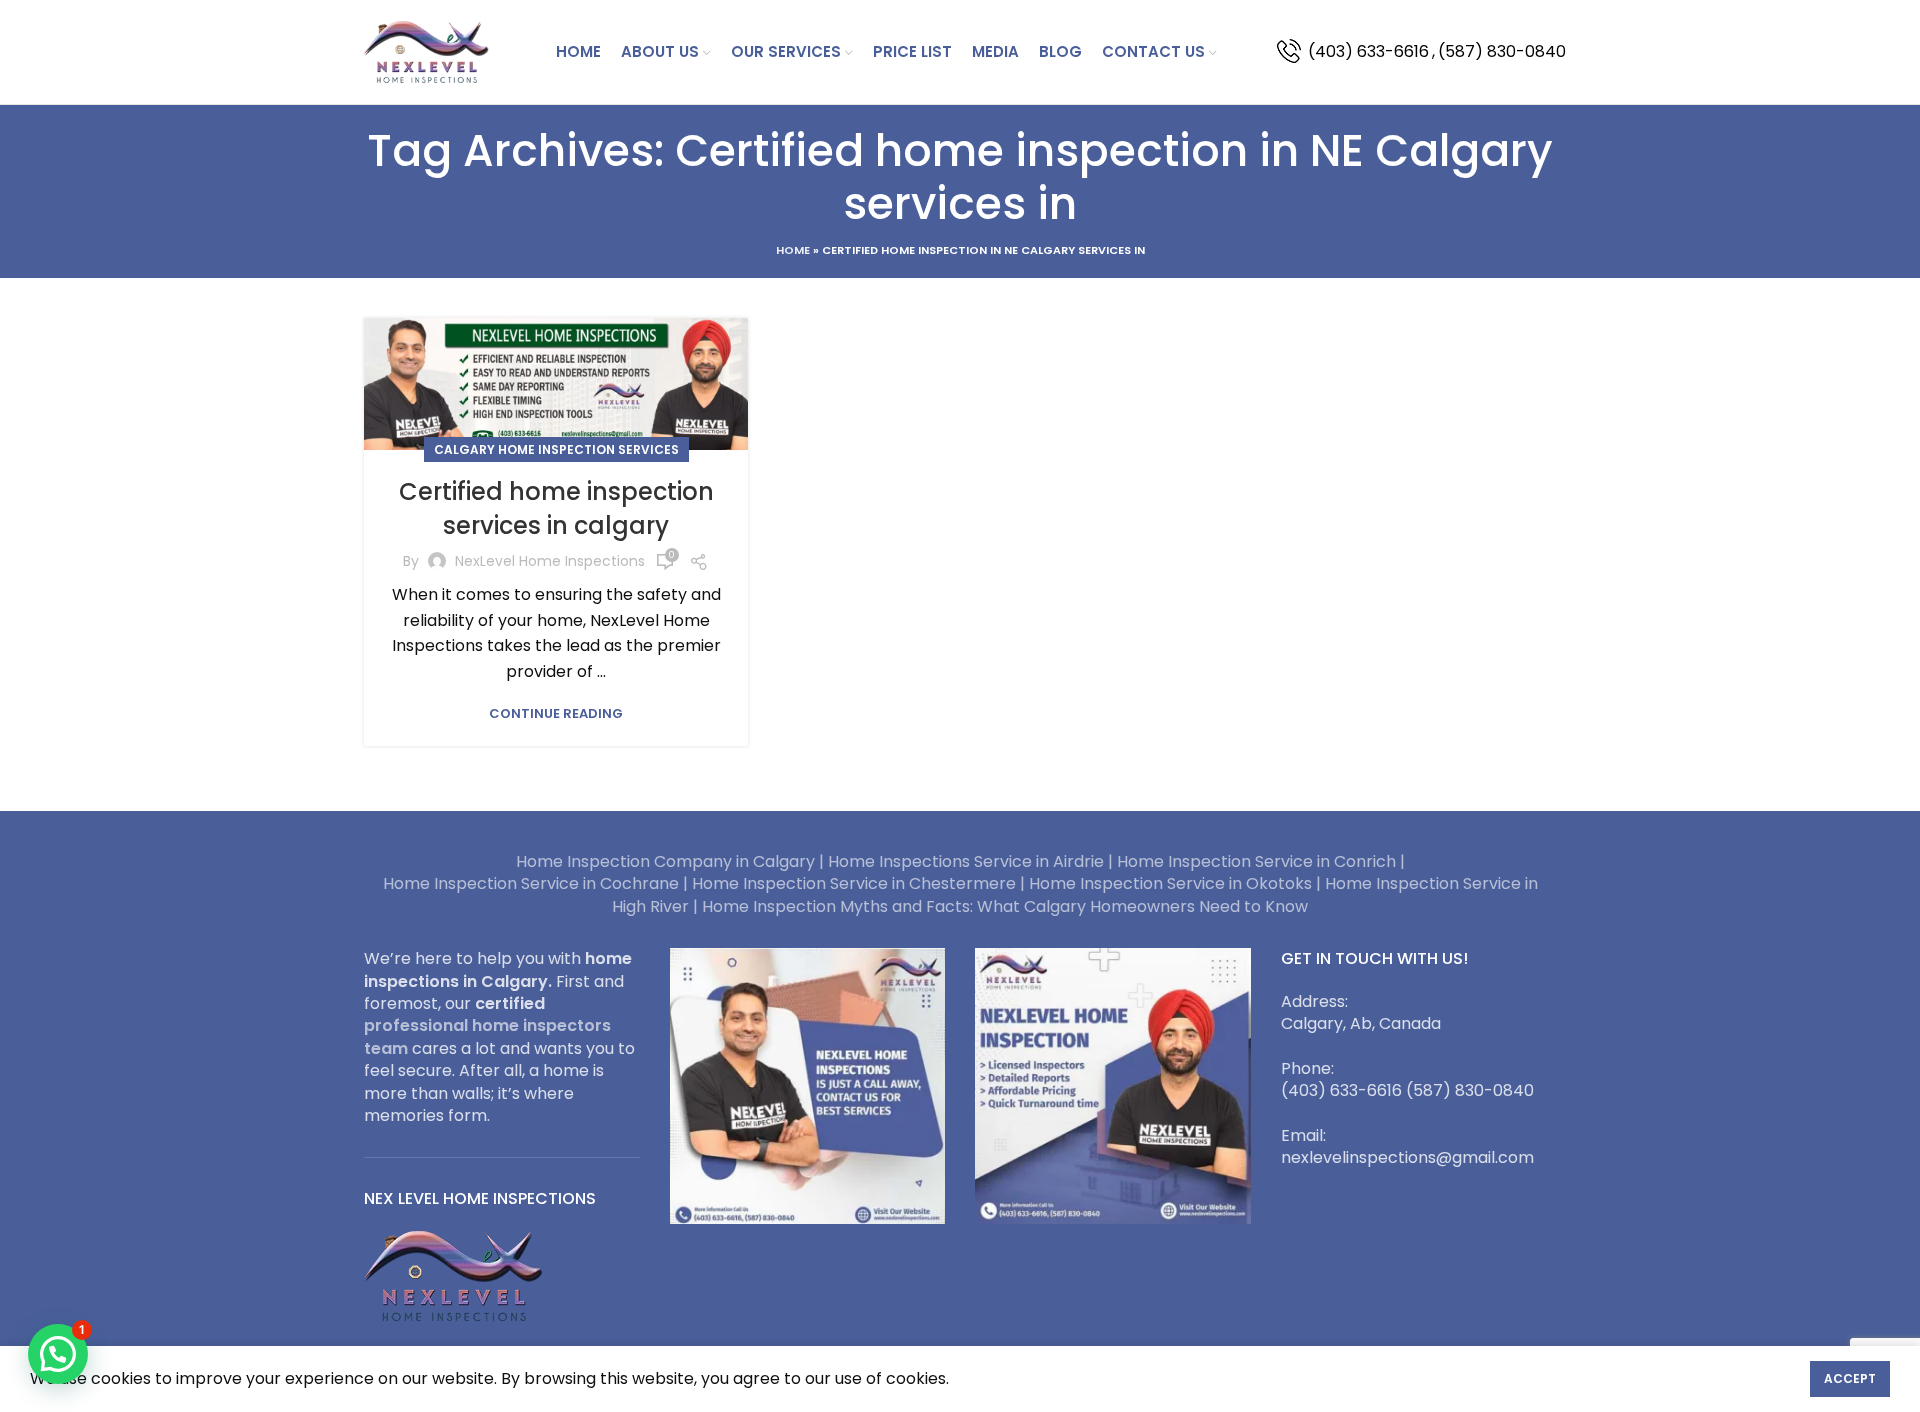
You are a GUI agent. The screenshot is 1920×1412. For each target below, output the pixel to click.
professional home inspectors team (487, 1036)
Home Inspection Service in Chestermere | (860, 883)
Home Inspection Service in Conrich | (1261, 861)
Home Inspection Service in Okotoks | (1177, 883)
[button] (58, 1354)
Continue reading (556, 713)
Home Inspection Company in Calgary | (672, 861)
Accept (1850, 1378)
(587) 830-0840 (1502, 51)
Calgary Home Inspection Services (556, 449)
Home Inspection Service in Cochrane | (537, 883)
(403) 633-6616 (1368, 51)
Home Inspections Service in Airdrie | (972, 861)
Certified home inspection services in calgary (556, 508)
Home (793, 250)
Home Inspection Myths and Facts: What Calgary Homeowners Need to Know (1005, 906)
